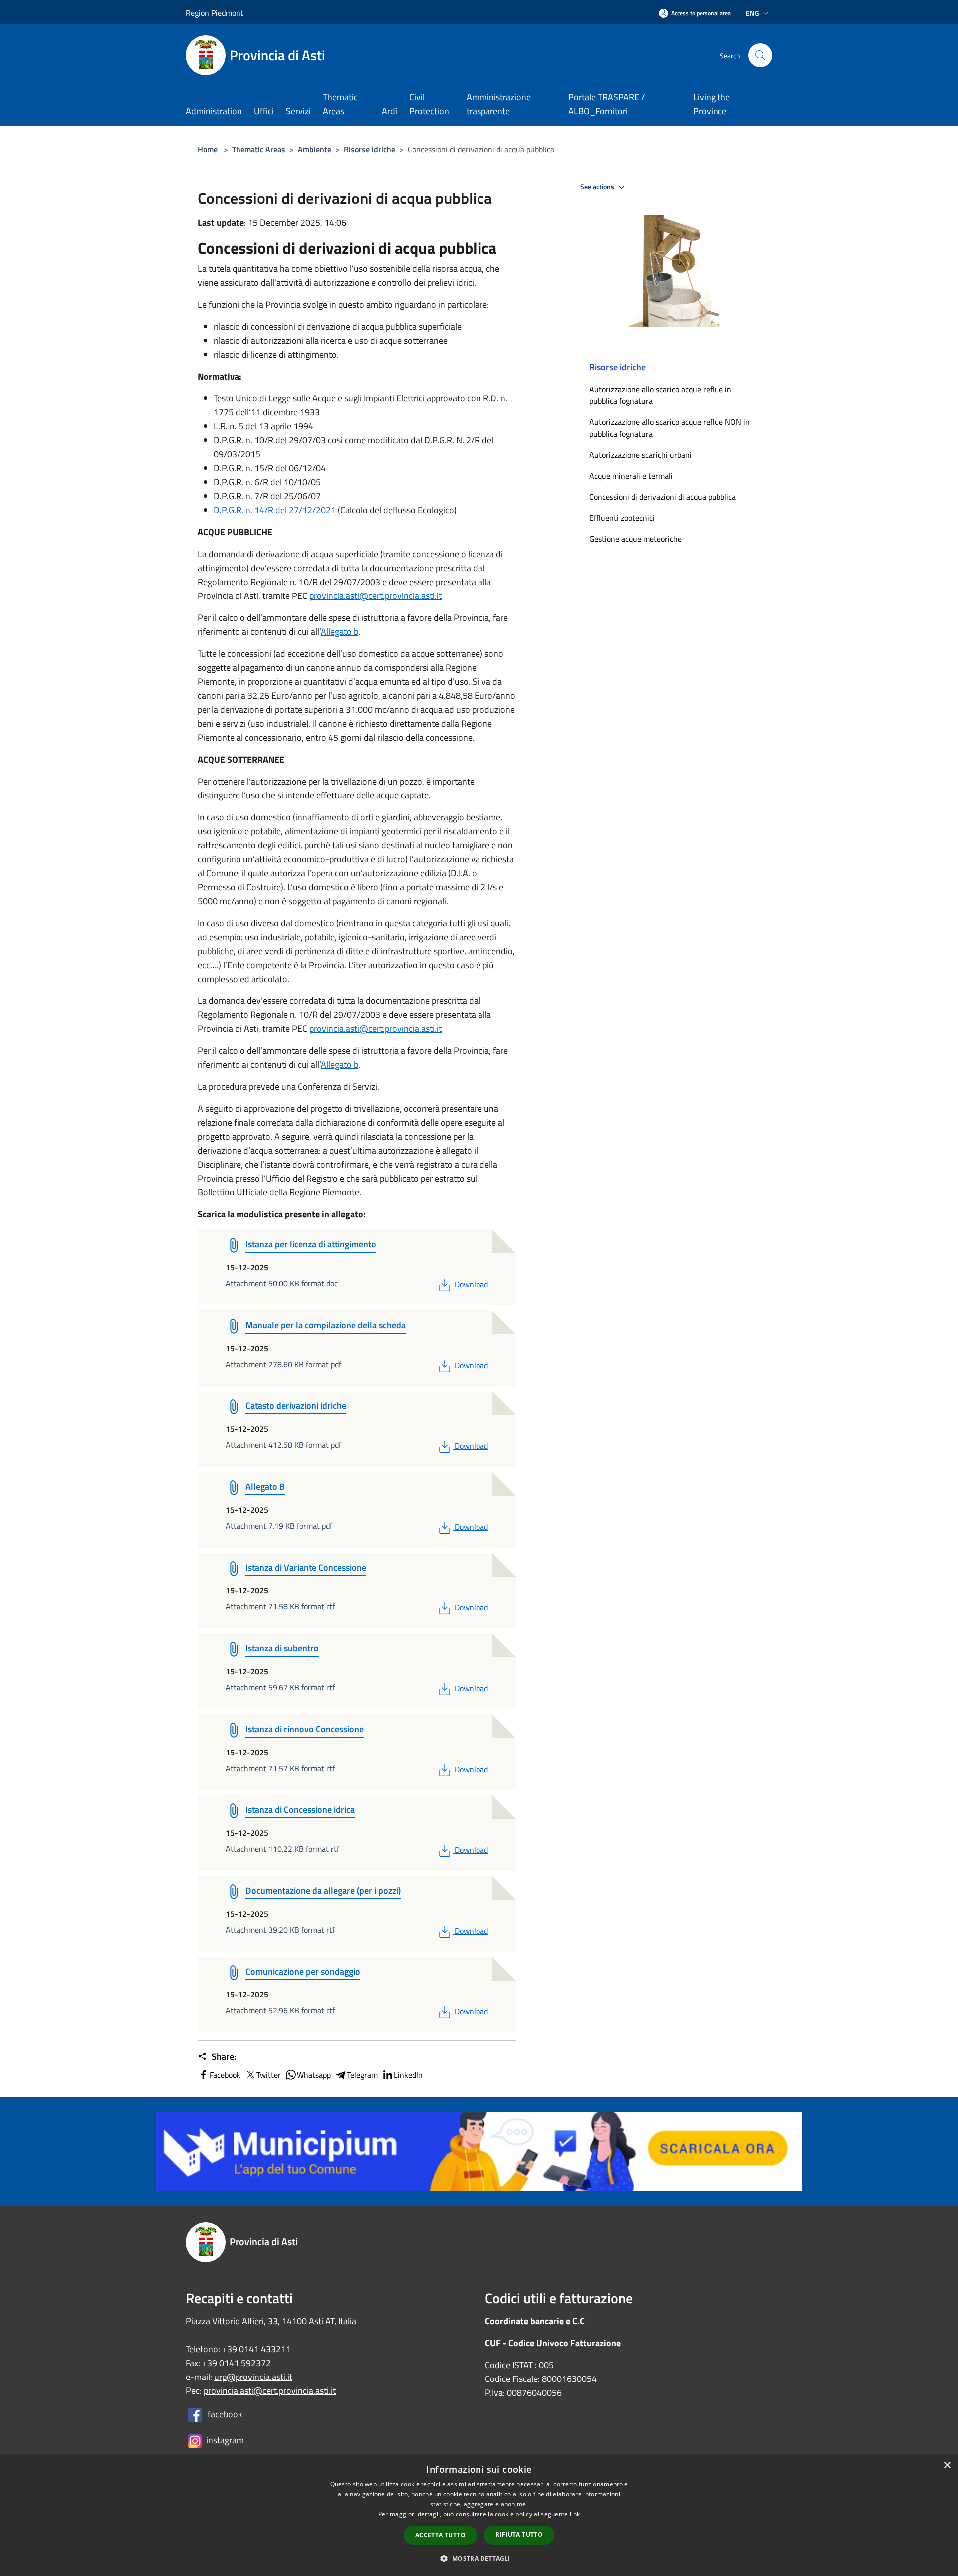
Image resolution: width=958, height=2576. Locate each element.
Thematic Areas (259, 149)
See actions (598, 187)
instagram (225, 2440)
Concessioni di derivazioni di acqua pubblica (663, 497)
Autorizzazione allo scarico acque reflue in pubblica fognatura (660, 395)
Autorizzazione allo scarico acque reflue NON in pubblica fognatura (670, 428)
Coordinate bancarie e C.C (535, 2321)
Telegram (362, 2075)
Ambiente (315, 149)
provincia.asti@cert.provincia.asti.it (375, 596)
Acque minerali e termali (631, 476)
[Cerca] (760, 55)
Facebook (225, 2075)
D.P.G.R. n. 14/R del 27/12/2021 (275, 510)
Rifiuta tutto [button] (519, 2534)
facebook (225, 2414)
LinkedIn (408, 2075)
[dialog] (479, 2515)
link (575, 2514)
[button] (479, 2558)
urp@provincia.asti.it (253, 2377)
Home (208, 149)
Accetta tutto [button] (440, 2535)
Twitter (269, 2075)
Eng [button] (753, 13)
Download (471, 1284)
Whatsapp (314, 2075)
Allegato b (340, 632)
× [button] (947, 2466)
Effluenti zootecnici (622, 518)
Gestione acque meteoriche (635, 539)
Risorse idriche (369, 149)
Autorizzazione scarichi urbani (640, 455)
